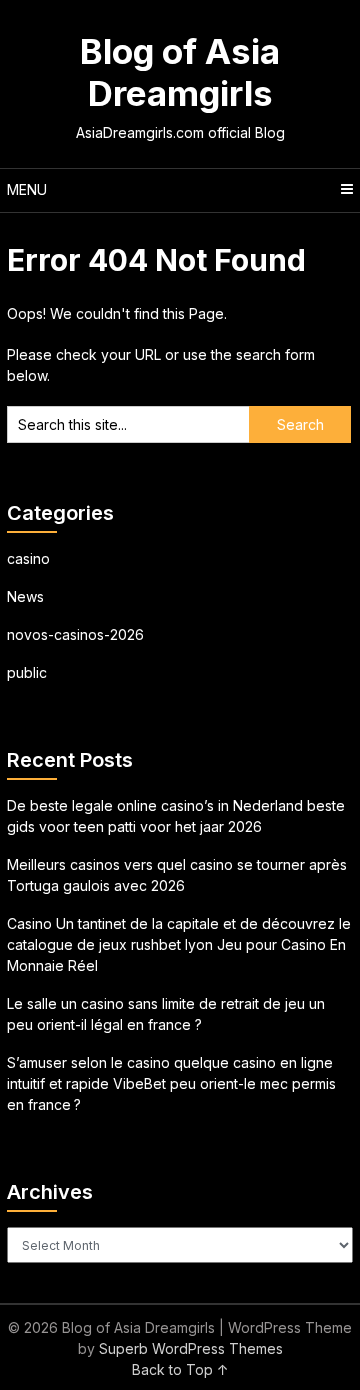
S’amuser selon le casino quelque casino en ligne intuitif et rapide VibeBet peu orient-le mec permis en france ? (171, 1083)
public (27, 672)
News (25, 596)
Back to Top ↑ (180, 1369)
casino (28, 558)
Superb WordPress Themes (191, 1348)
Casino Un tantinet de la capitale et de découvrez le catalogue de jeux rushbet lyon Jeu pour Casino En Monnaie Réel (179, 944)
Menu (27, 189)
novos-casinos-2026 (75, 634)
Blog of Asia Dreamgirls (180, 72)
